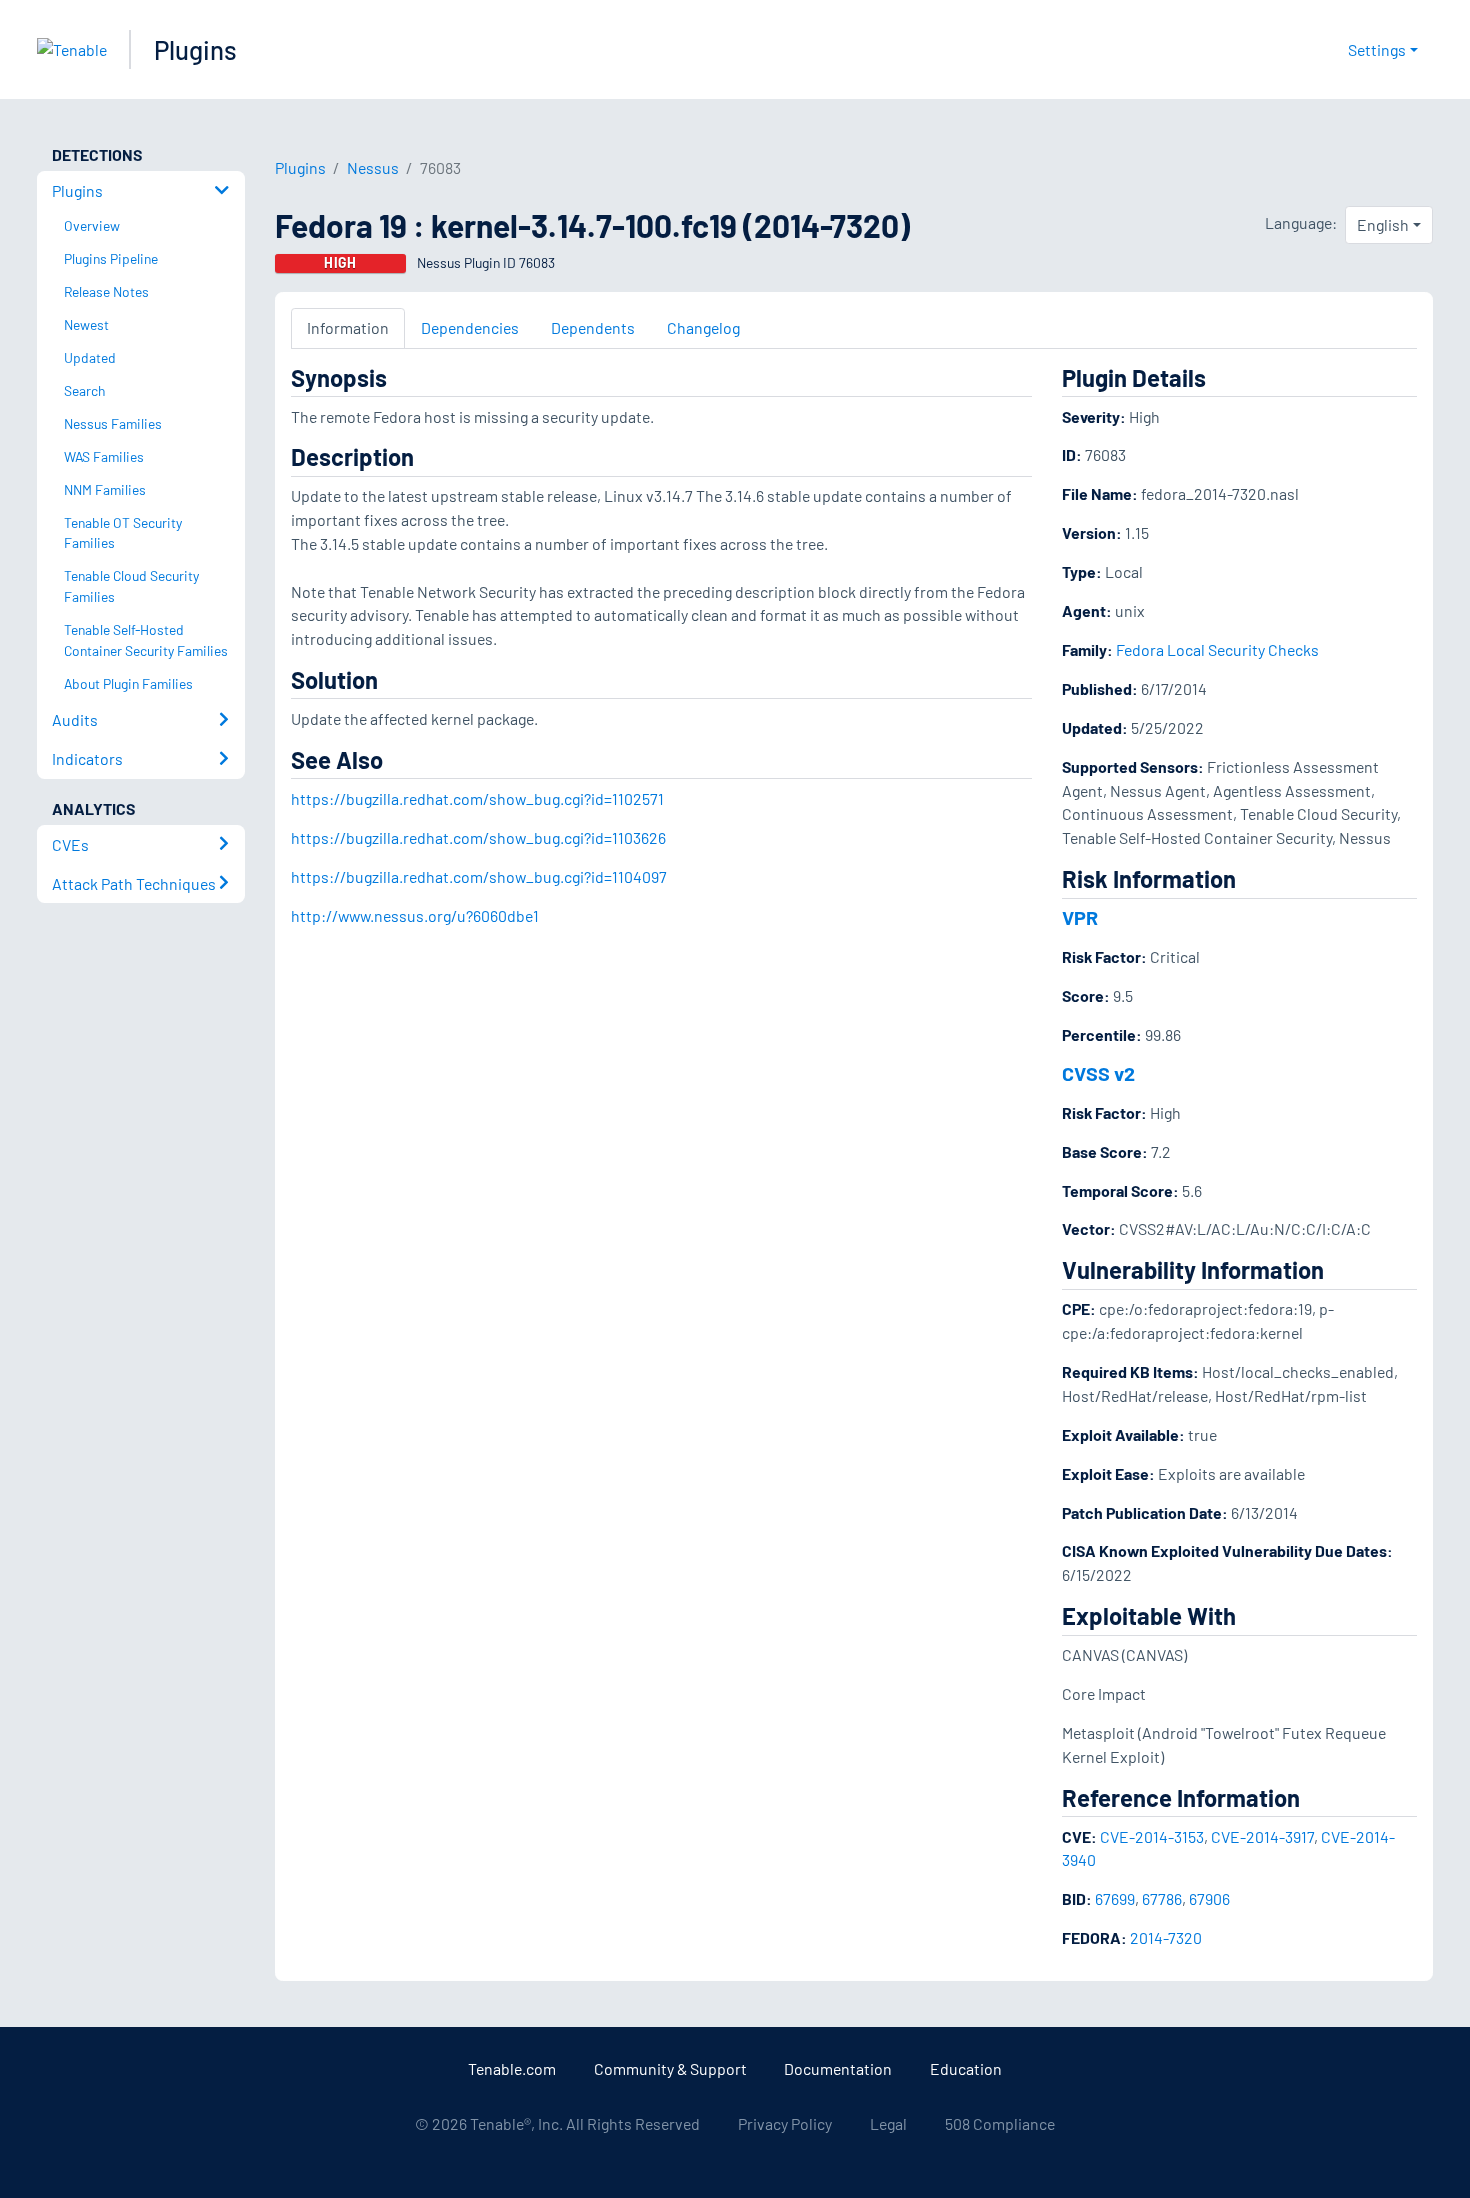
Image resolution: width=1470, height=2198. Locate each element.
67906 (1209, 1898)
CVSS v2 (1098, 1073)
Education (966, 2068)
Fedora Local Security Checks (1217, 649)
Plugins (195, 49)
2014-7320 (1166, 1937)
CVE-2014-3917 (1262, 1836)
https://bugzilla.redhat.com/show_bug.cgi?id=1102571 (477, 798)
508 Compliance (1000, 2123)
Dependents (593, 327)
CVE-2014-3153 (1152, 1836)
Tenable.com (512, 2068)
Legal (888, 2123)
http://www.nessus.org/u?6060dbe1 (415, 915)
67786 (1162, 1898)
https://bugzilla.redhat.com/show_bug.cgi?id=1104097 (479, 876)
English (1383, 224)
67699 (1115, 1898)
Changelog (703, 327)
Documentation (838, 2068)
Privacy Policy (785, 2123)
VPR (1080, 917)
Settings (1377, 49)
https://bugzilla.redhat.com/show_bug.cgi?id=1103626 (478, 837)
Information (348, 327)
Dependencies (470, 327)
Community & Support (670, 2068)
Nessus (373, 167)
